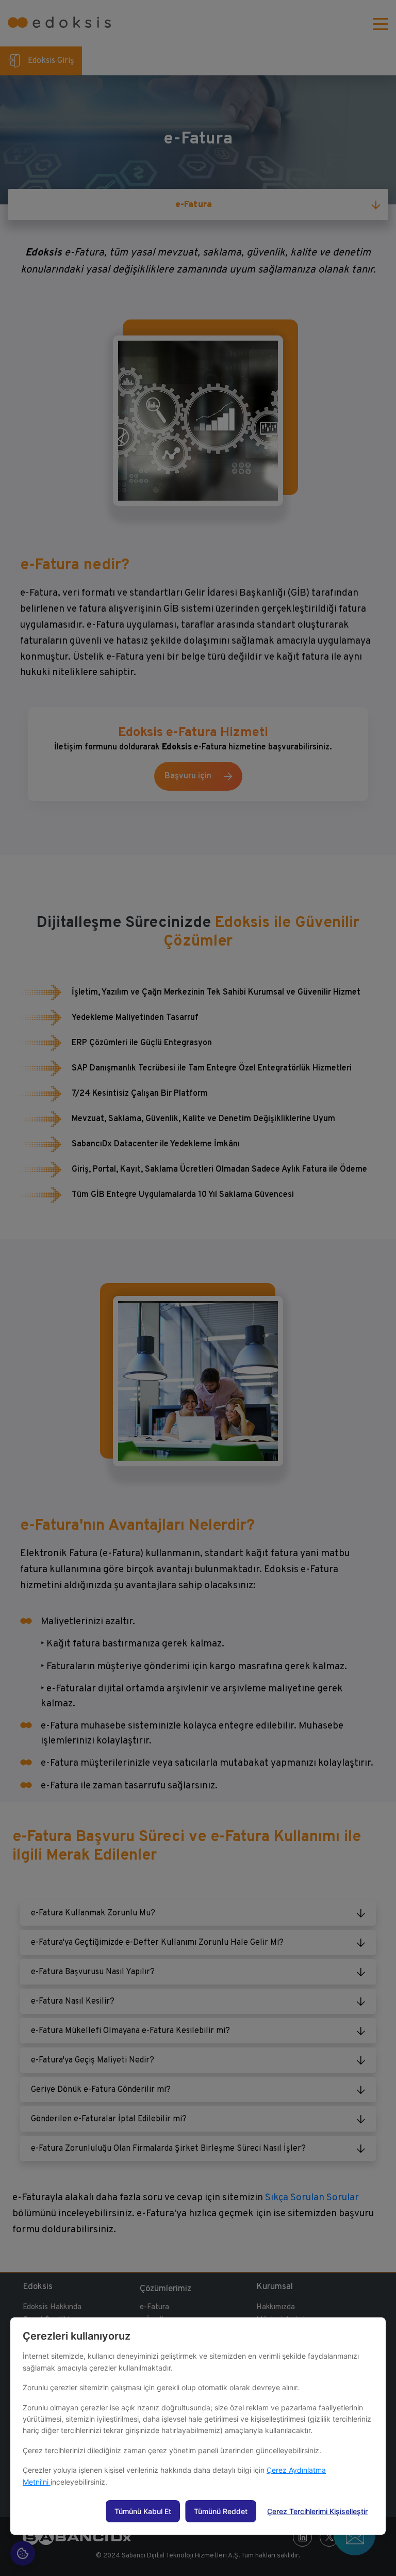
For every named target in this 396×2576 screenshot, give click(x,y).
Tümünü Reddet (221, 2511)
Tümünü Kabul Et (143, 2511)
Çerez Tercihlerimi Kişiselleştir (317, 2511)
